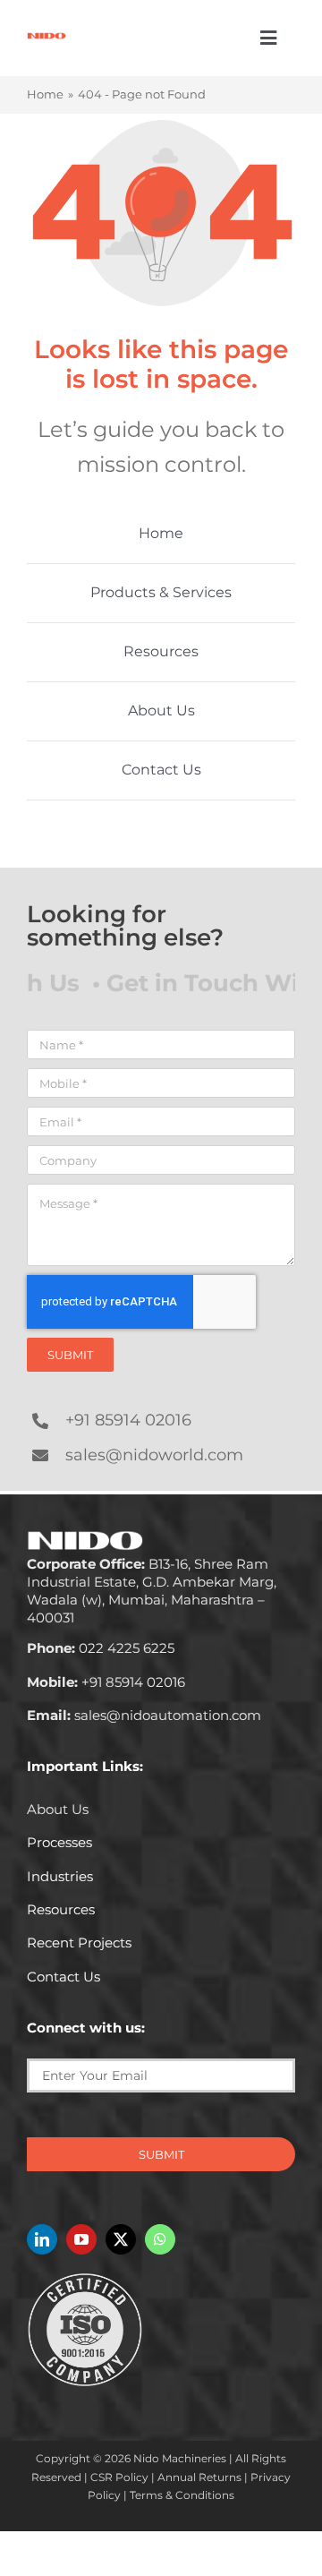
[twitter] (121, 2239)
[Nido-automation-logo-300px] (47, 39)
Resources (61, 1909)
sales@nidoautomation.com (144, 1715)
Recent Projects (79, 1943)
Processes (59, 1842)
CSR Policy (119, 2477)
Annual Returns (199, 2477)
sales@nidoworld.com (154, 1455)
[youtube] (81, 2239)
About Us (58, 1809)
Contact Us (64, 1977)
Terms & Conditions (182, 2495)
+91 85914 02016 (128, 1420)
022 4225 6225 (101, 1648)
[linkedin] (42, 2239)
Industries (60, 1876)
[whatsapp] (160, 2239)
